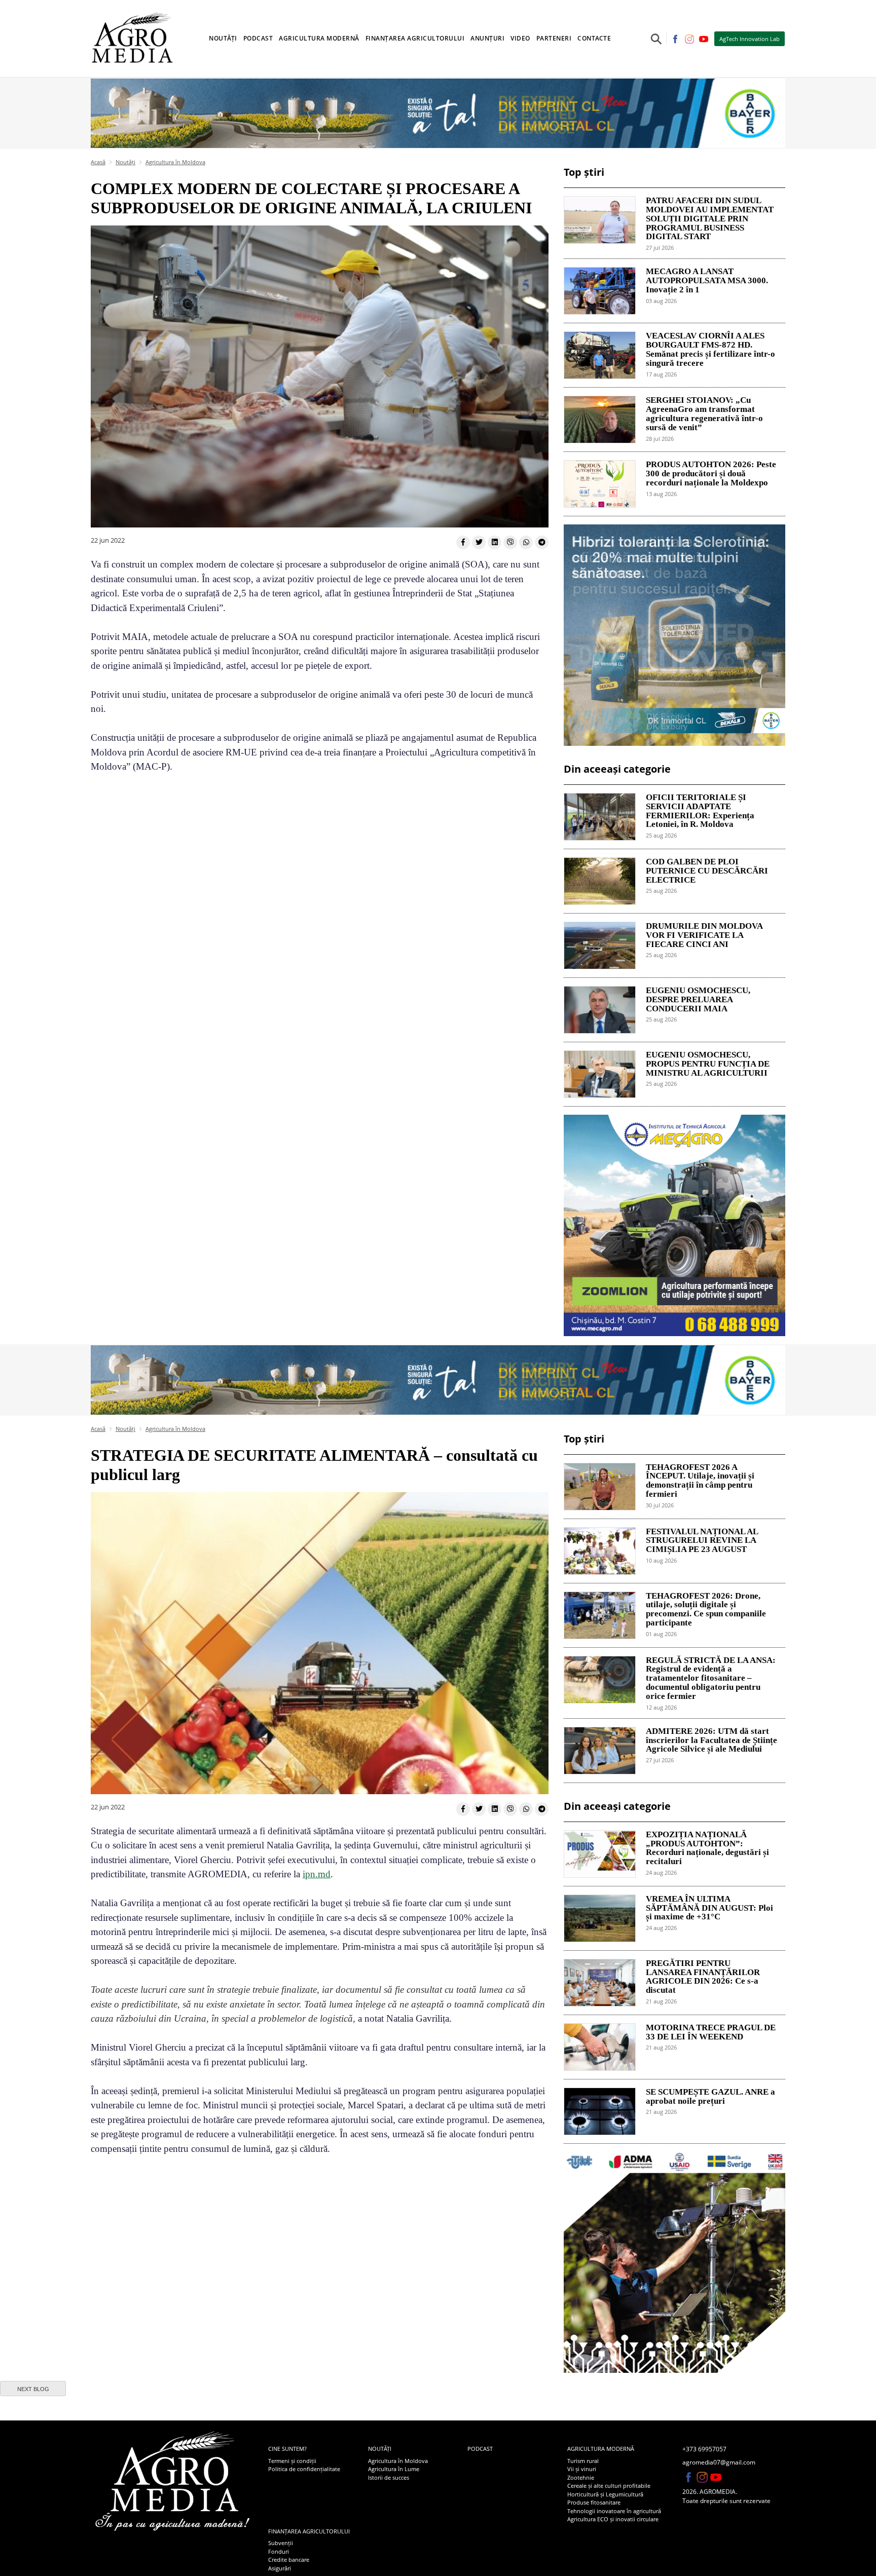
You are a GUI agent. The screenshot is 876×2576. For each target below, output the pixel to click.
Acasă (98, 162)
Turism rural (583, 2461)
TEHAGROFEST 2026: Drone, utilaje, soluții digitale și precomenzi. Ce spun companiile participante (706, 1609)
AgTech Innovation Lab (750, 39)
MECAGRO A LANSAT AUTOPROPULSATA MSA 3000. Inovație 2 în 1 (707, 281)
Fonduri (279, 2551)
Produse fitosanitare (594, 2502)
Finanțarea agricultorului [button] (415, 38)
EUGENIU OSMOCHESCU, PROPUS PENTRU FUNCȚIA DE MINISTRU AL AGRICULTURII (708, 1064)
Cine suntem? (287, 2449)
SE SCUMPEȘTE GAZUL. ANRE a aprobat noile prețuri (710, 2097)
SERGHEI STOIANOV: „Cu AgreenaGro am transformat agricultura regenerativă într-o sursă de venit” (704, 414)
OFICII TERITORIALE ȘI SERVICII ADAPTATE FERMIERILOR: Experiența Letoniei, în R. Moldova (700, 811)
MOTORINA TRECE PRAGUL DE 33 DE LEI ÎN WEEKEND (711, 2032)
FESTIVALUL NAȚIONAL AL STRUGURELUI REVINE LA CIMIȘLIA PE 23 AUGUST (702, 1541)
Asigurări (280, 2568)
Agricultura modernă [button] (319, 38)
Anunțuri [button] (487, 38)
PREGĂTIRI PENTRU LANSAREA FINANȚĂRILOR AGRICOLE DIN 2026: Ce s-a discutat (703, 1977)
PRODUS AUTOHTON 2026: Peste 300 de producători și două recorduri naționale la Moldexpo (711, 474)
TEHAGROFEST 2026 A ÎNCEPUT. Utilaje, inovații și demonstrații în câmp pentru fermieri (700, 1481)
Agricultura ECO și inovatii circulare (613, 2519)
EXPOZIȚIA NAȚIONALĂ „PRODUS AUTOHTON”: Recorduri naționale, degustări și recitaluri (707, 1848)
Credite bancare (289, 2560)
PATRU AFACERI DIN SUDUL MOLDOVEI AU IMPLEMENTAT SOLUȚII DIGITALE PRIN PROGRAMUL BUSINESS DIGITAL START (710, 219)
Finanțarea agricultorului (309, 2531)
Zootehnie (581, 2477)
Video (520, 38)
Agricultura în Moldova (175, 162)
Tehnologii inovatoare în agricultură (614, 2511)
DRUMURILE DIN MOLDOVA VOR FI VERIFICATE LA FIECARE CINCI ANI (704, 935)
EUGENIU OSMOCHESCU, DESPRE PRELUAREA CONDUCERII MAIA (698, 1000)
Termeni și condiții (292, 2461)
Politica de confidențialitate (304, 2469)
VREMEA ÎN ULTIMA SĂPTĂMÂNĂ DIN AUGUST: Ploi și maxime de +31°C (709, 1908)
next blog (33, 2389)
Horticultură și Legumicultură (605, 2494)
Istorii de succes (389, 2477)
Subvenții (281, 2543)
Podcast (258, 38)
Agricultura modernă (601, 2449)
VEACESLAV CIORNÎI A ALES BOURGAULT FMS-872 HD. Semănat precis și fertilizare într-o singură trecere (710, 349)
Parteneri (554, 38)
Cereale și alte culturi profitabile (609, 2486)
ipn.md (317, 1874)
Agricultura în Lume (394, 2469)
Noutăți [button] (223, 38)
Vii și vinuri (582, 2469)
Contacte (594, 38)
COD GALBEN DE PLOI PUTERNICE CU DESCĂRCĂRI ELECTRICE (707, 871)
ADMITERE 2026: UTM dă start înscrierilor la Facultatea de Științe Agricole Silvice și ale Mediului (711, 1740)
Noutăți (125, 162)
